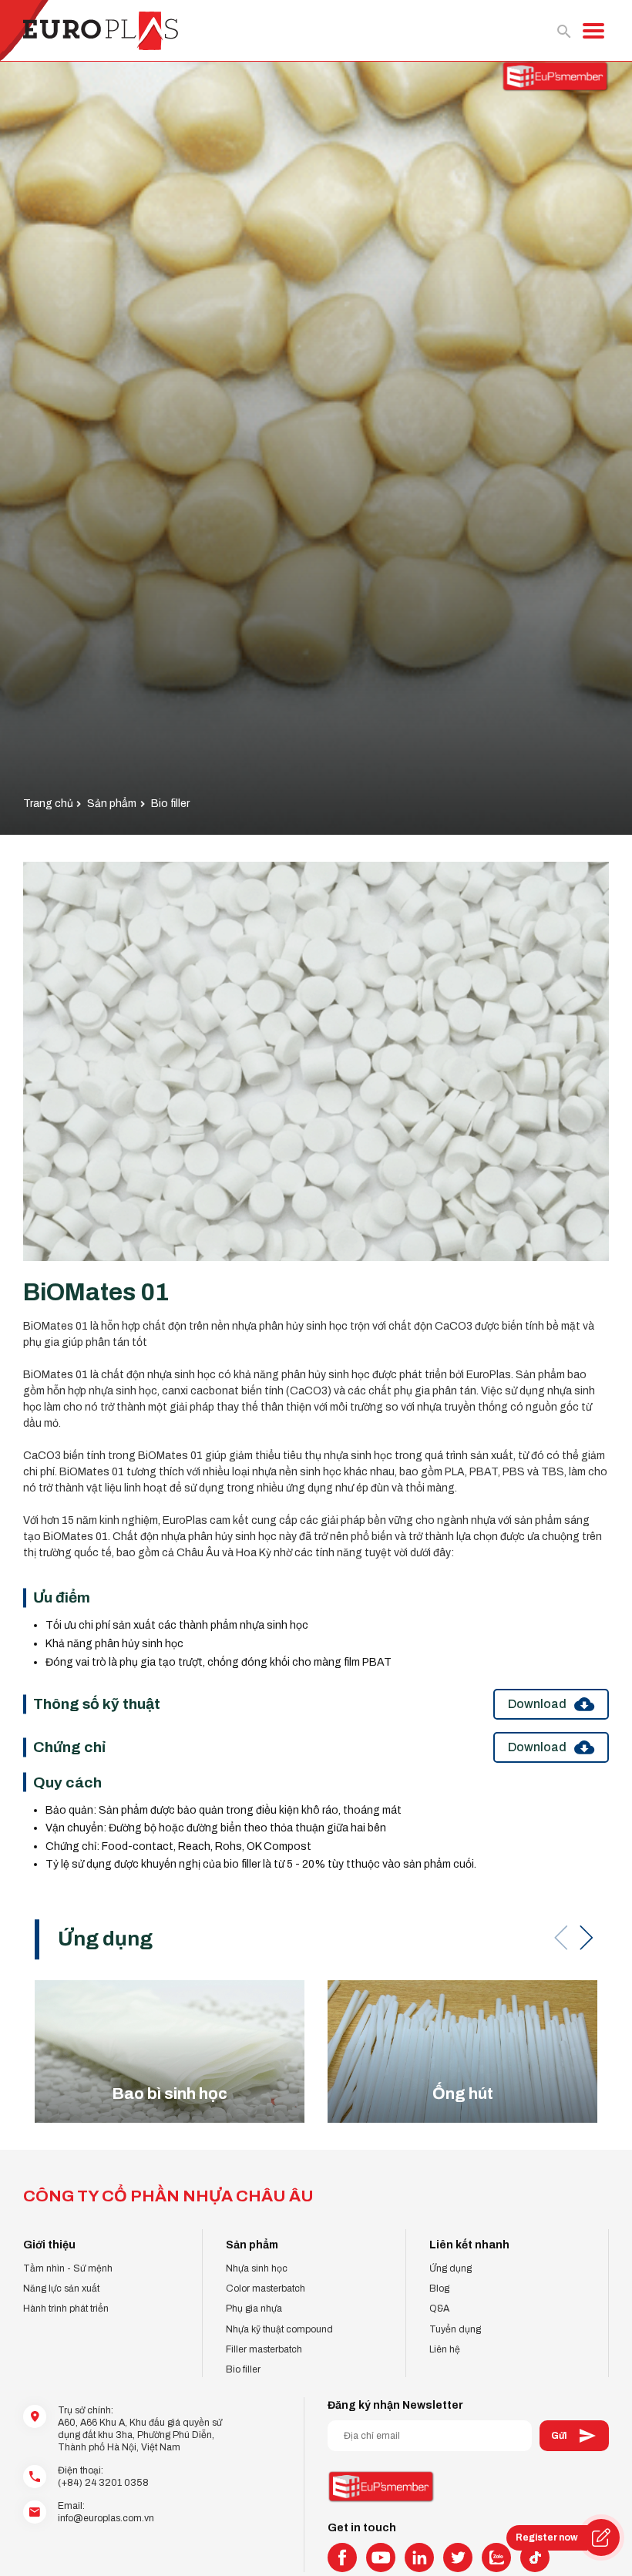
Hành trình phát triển (66, 2309)
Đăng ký (574, 2436)
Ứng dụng (450, 2268)
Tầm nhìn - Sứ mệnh (68, 2268)
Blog (439, 2288)
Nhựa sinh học (257, 2268)
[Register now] (601, 2537)
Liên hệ (445, 2349)
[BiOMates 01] (316, 1062)
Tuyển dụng (455, 2329)
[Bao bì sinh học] (170, 2051)
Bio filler (243, 2369)
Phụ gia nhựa (254, 2309)
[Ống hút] (462, 2051)
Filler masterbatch (264, 2349)
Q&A (439, 2309)
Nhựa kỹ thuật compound (279, 2329)
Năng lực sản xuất (61, 2288)
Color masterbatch (266, 2288)
